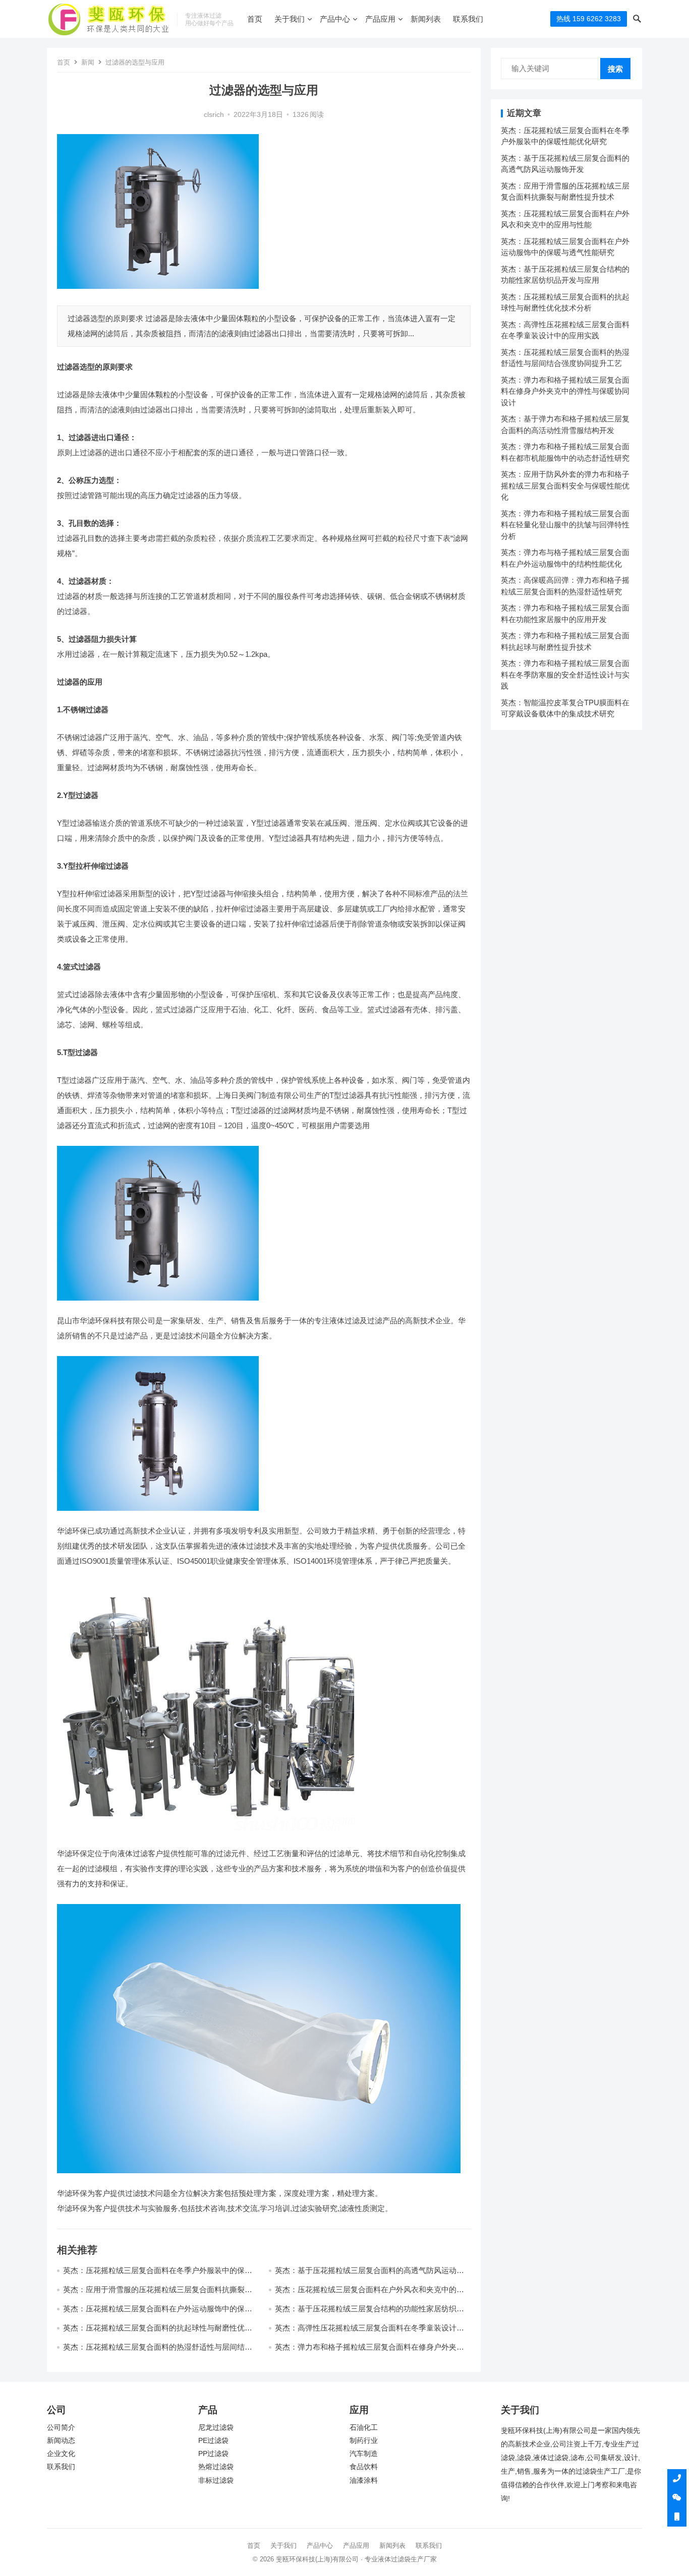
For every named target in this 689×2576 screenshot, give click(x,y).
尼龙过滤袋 (216, 2428)
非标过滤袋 (216, 2480)
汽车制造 (364, 2454)
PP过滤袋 (213, 2454)
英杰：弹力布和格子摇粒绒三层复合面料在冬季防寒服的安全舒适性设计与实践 (565, 674)
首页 (255, 19)
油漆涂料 (364, 2480)
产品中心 (335, 19)
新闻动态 (61, 2441)
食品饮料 (364, 2467)
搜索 (615, 69)
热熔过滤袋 (216, 2467)
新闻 (88, 62)
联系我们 (468, 19)
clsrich (214, 115)
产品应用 (380, 19)
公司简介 (61, 2428)
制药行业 (364, 2441)
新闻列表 (426, 19)
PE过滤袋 (213, 2441)
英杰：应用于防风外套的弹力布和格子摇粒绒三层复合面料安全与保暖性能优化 (565, 485)
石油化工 (364, 2428)
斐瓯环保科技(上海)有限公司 (317, 2559)
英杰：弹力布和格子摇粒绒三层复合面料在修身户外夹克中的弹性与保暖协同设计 (565, 391)
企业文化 (61, 2454)
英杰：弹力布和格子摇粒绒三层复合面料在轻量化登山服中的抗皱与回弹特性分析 (565, 525)
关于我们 (290, 19)
